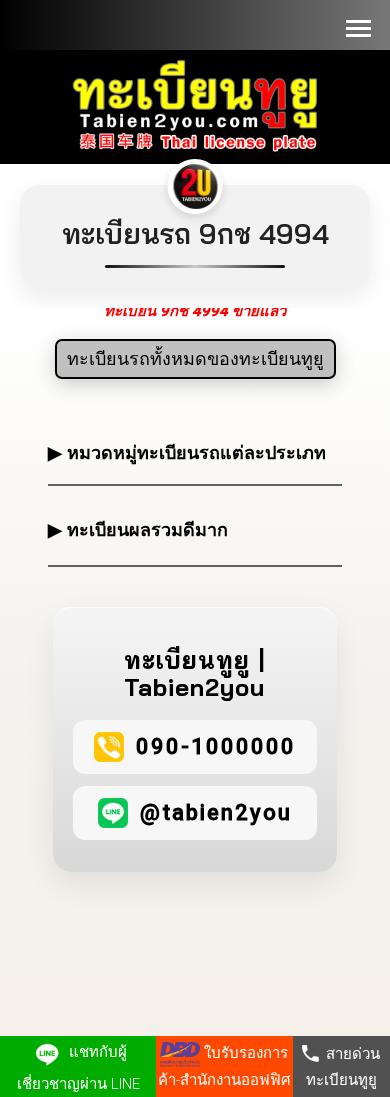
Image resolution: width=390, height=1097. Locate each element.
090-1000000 (216, 746)
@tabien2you (216, 812)
